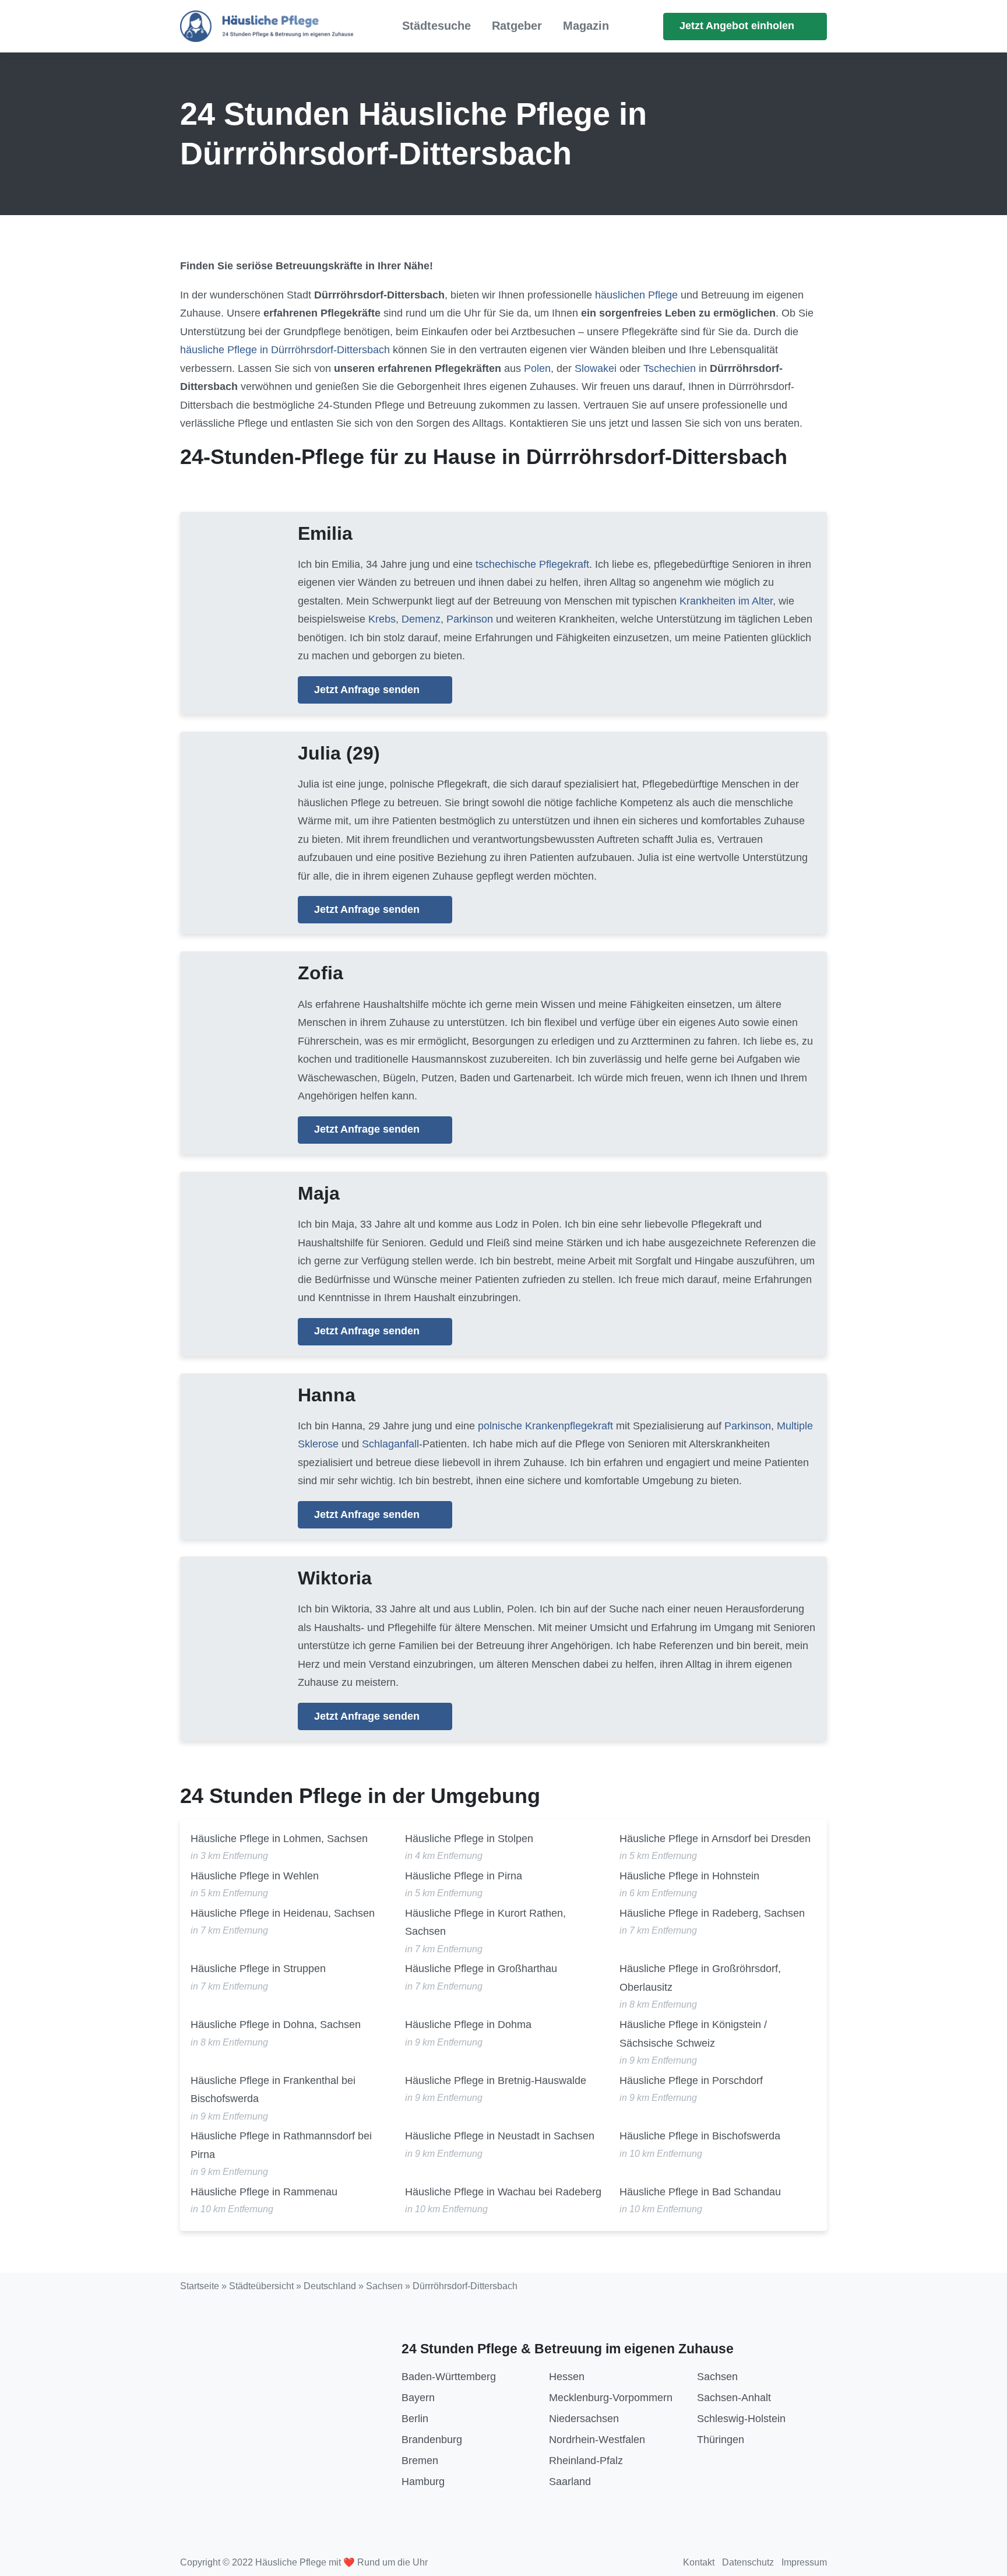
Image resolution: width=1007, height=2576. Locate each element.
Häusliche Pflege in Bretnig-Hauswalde (496, 2081)
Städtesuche (436, 26)
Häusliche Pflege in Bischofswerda (700, 2136)
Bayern (418, 2398)
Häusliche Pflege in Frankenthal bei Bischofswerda (273, 2090)
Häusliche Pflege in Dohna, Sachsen (276, 2025)
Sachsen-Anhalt (734, 2398)
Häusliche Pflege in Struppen (258, 1969)
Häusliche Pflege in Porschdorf (691, 2081)
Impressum (804, 2562)
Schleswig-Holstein (741, 2419)
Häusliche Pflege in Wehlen (255, 1876)
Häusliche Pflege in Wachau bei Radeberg (503, 2192)
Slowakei (596, 368)
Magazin (586, 26)
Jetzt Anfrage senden (368, 690)
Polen (537, 368)
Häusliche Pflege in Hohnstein (689, 1876)
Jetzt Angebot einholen (738, 26)
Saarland (570, 2482)
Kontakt (699, 2562)
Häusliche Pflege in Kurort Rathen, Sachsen (485, 1923)
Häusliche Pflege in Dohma (468, 2025)
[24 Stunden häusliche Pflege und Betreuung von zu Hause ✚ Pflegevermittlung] (267, 26)
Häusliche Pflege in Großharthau (481, 1969)
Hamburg (423, 2482)
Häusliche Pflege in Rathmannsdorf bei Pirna (281, 2145)
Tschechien (670, 368)
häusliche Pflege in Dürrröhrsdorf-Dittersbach (285, 350)
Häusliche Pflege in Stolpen (469, 1839)
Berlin (415, 2419)
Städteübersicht (261, 2286)
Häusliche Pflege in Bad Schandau (700, 2192)
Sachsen (384, 2286)
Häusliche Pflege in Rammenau (264, 2192)
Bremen (420, 2461)
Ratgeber (517, 26)
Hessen (567, 2377)
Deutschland (330, 2286)
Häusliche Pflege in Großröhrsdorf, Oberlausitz (700, 1978)
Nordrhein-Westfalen (597, 2440)
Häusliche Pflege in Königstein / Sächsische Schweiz (693, 2034)
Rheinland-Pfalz (586, 2461)
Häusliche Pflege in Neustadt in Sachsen (500, 2136)
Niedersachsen (584, 2419)
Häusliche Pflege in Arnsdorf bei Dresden (715, 1839)
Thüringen (721, 2440)
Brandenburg (432, 2440)
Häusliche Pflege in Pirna (464, 1876)
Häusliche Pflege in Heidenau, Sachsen (283, 1913)
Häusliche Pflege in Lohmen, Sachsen (279, 1839)
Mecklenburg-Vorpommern (611, 2398)
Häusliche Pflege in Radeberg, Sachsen (712, 1913)
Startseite (200, 2286)
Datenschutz (748, 2562)
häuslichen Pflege (636, 295)
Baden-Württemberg (449, 2377)
